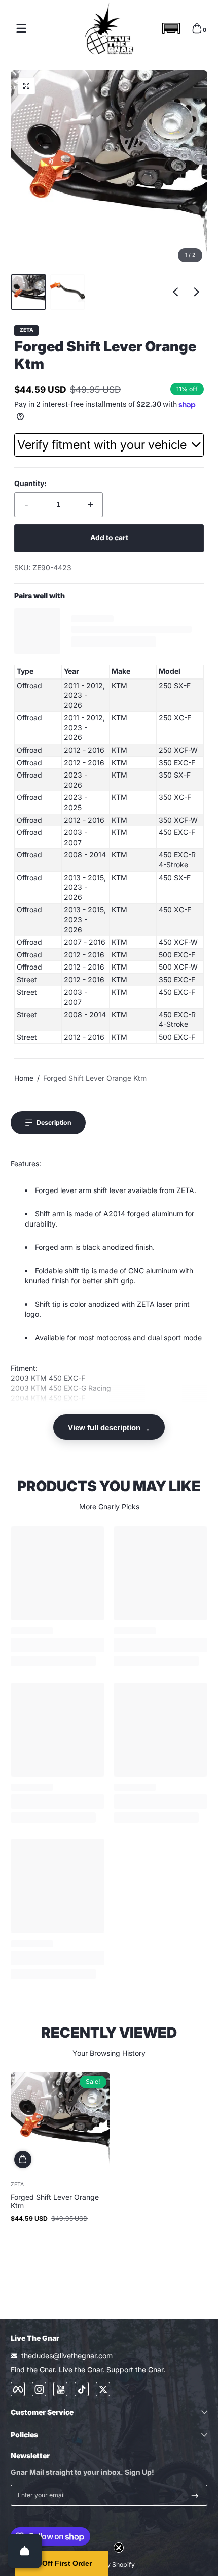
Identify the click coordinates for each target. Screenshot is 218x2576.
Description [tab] (54, 1123)
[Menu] (21, 28)
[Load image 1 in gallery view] (28, 292)
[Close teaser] (119, 2548)
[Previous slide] (175, 292)
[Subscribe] (195, 2495)
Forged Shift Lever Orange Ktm (95, 1078)
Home (24, 1078)
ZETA (27, 330)
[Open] (25, 2551)
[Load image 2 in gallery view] (67, 292)
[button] (171, 28)
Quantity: (30, 483)
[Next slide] (197, 292)
